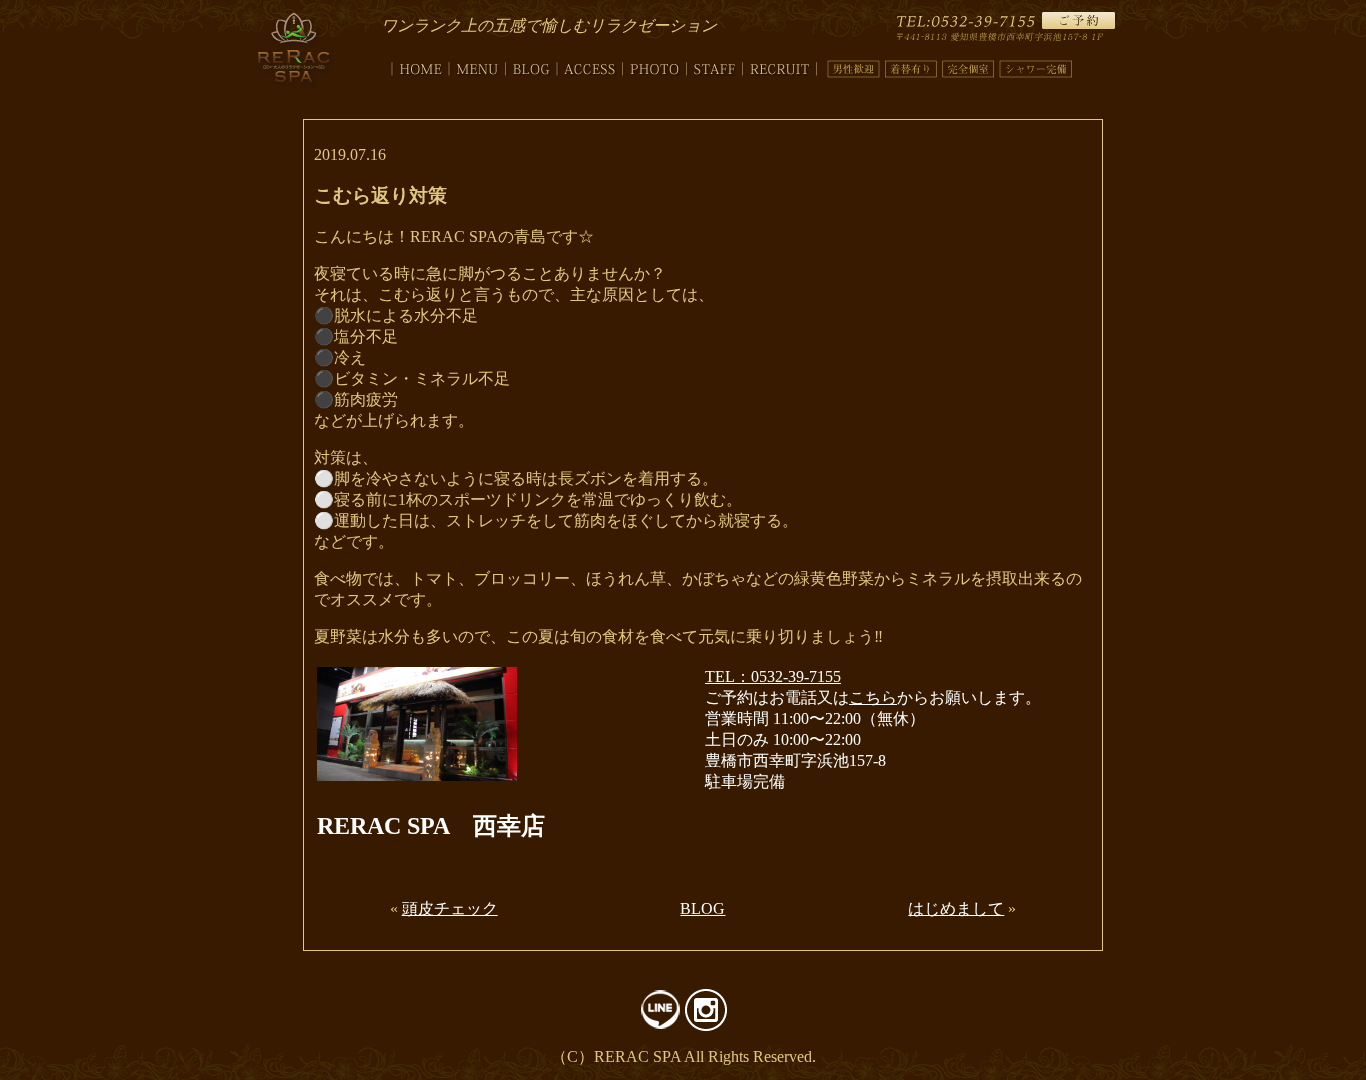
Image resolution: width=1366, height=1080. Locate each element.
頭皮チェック (450, 908)
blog (531, 65)
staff (715, 65)
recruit (780, 65)
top (415, 65)
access (590, 65)
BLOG (702, 908)
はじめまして (956, 908)
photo (655, 65)
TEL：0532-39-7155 (773, 676)
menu (477, 65)
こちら (873, 697)
